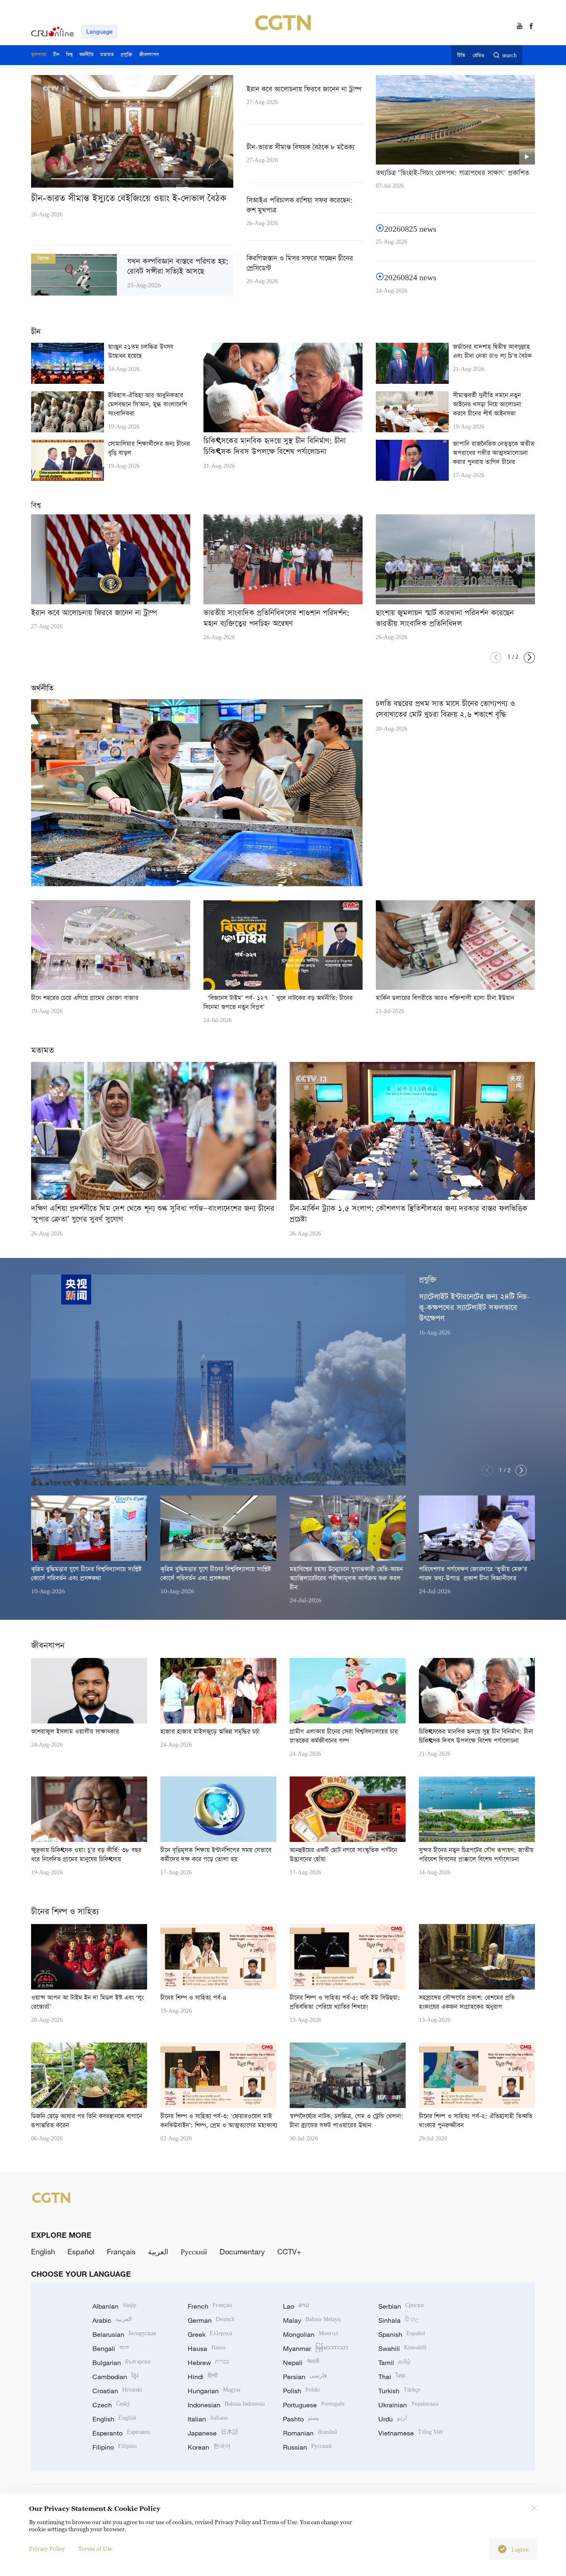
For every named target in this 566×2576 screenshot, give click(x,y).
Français (121, 2251)
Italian (208, 2419)
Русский (194, 2251)
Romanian (310, 2433)
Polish (301, 2391)
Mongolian (311, 2334)
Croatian (117, 2391)
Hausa (207, 2348)
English (43, 2251)
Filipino (115, 2447)
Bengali (111, 2348)
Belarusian (124, 2334)
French (210, 2306)
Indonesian (226, 2405)
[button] (66, 179)
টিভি (461, 56)
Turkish (399, 2391)
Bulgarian (122, 2363)
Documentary (242, 2251)
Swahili (402, 2348)
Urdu (393, 2419)
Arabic (112, 2320)
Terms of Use (96, 2548)
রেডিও (479, 56)
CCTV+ (289, 2251)
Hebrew (209, 2363)
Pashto (301, 2419)
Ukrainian (408, 2405)
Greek (210, 2334)
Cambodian (115, 2377)
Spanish (402, 2334)
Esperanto (121, 2433)
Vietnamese (411, 2433)
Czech (111, 2405)
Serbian (401, 2306)
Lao (296, 2306)
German (211, 2320)
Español (81, 2251)
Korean (209, 2447)
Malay (312, 2320)
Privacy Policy (47, 2548)
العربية (158, 2251)
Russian (307, 2447)
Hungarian (214, 2391)
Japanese (213, 2433)
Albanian (114, 2306)
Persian (305, 2377)
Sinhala (399, 2320)
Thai (392, 2377)
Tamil (394, 2363)
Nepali (301, 2363)
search (509, 56)
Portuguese (314, 2405)
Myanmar (316, 2348)
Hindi (203, 2377)
